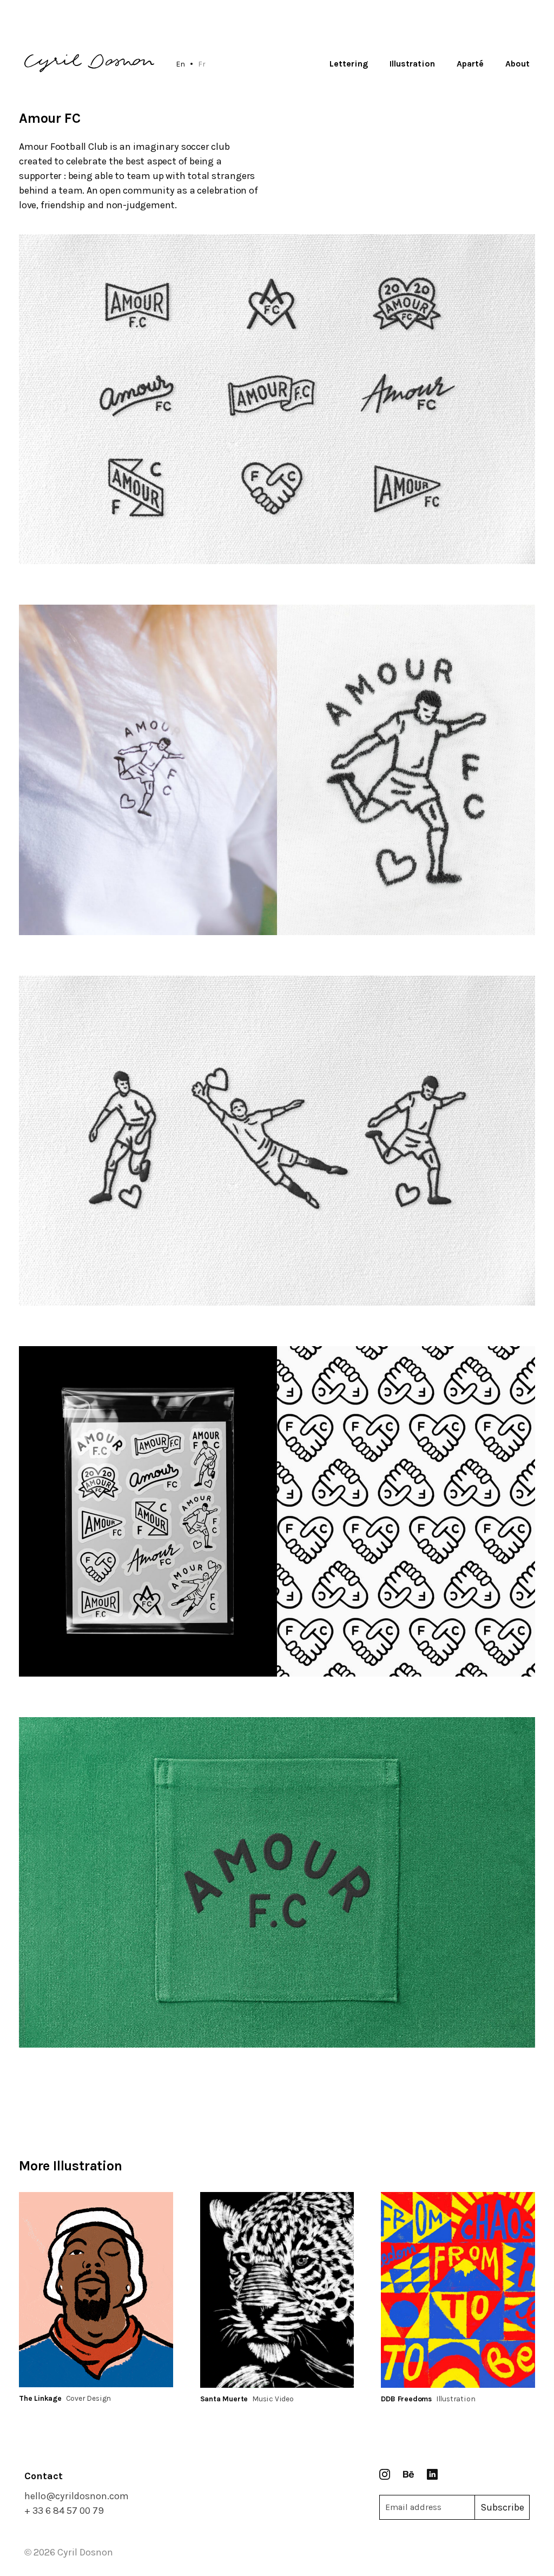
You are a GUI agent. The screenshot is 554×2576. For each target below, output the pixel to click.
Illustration (412, 64)
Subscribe (502, 2507)
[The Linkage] (96, 2290)
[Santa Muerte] (277, 2290)
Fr (202, 64)
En (180, 64)
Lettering (349, 64)
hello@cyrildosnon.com (77, 2496)
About (517, 64)
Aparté (470, 64)
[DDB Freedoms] (458, 2290)
